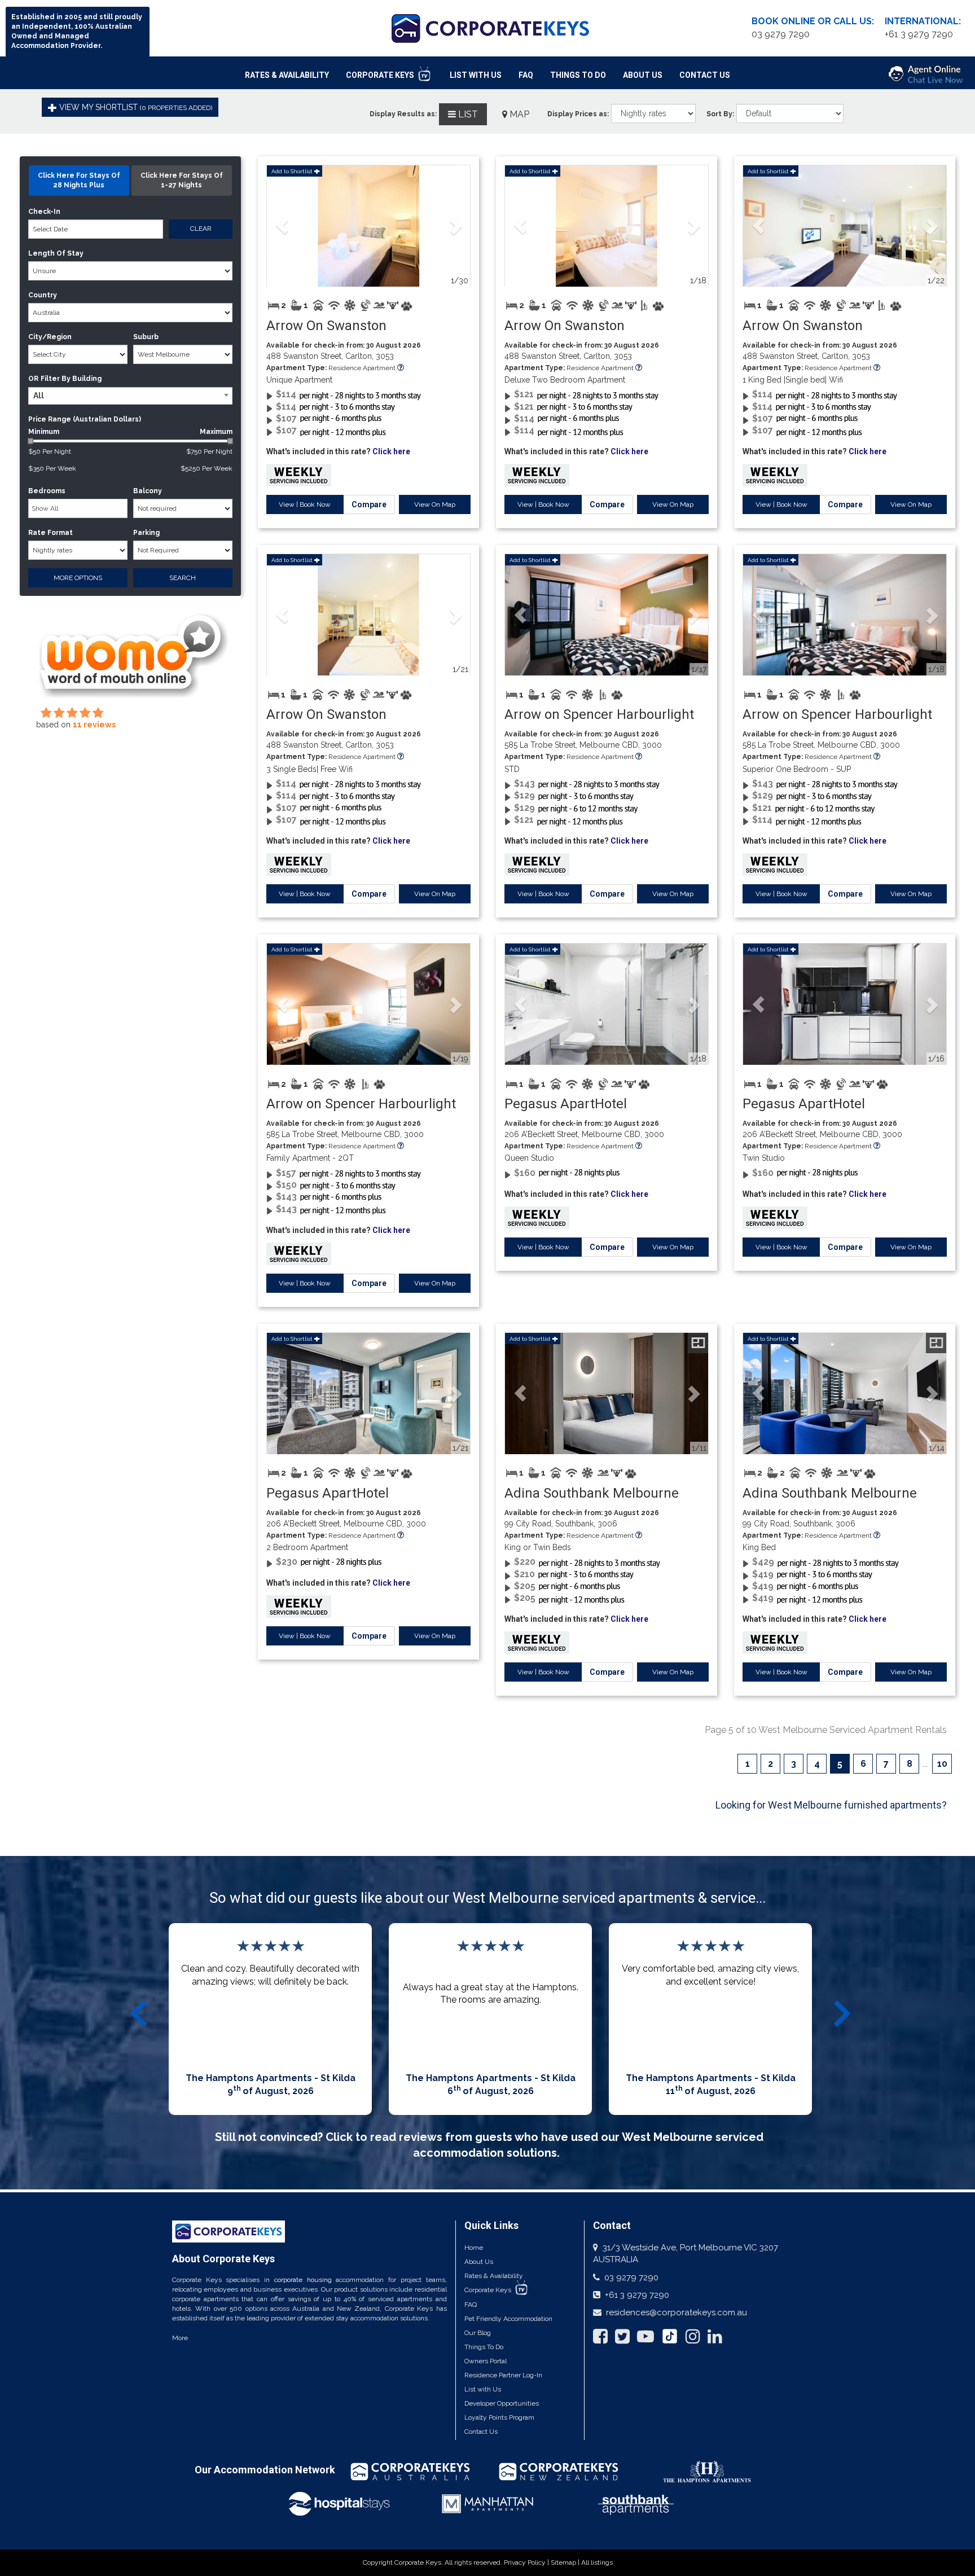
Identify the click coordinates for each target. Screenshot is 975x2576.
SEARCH (183, 578)
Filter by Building (71, 379)
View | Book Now (305, 504)
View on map (435, 504)
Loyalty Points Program (499, 2417)
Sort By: (720, 114)
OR (33, 379)
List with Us (483, 2389)
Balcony (148, 491)
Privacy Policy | (527, 2562)
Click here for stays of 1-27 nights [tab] (182, 180)
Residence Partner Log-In (503, 2375)
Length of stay (56, 253)
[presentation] (140, 2013)
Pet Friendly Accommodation (508, 2319)
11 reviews (94, 725)
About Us (643, 75)
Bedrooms (47, 491)
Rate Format (50, 533)
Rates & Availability (287, 75)
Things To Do (578, 75)
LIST (467, 114)
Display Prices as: (578, 114)
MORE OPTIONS (78, 578)
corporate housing (303, 2280)
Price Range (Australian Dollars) (85, 419)
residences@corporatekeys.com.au (677, 2312)
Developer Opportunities (502, 2403)
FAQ (526, 75)
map (518, 114)
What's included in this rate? (338, 451)
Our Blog (478, 2333)
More (180, 2338)
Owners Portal (486, 2361)
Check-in (44, 212)
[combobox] (130, 396)
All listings (597, 2562)
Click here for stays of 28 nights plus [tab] (79, 180)
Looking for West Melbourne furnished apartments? (831, 1805)
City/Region (50, 337)
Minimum (130, 432)
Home (474, 2248)
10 (942, 1764)
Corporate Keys (381, 75)
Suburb (146, 337)
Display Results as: (403, 114)
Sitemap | (566, 2562)
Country (43, 295)
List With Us (476, 75)
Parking (146, 533)
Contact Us (705, 75)
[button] (282, 226)
